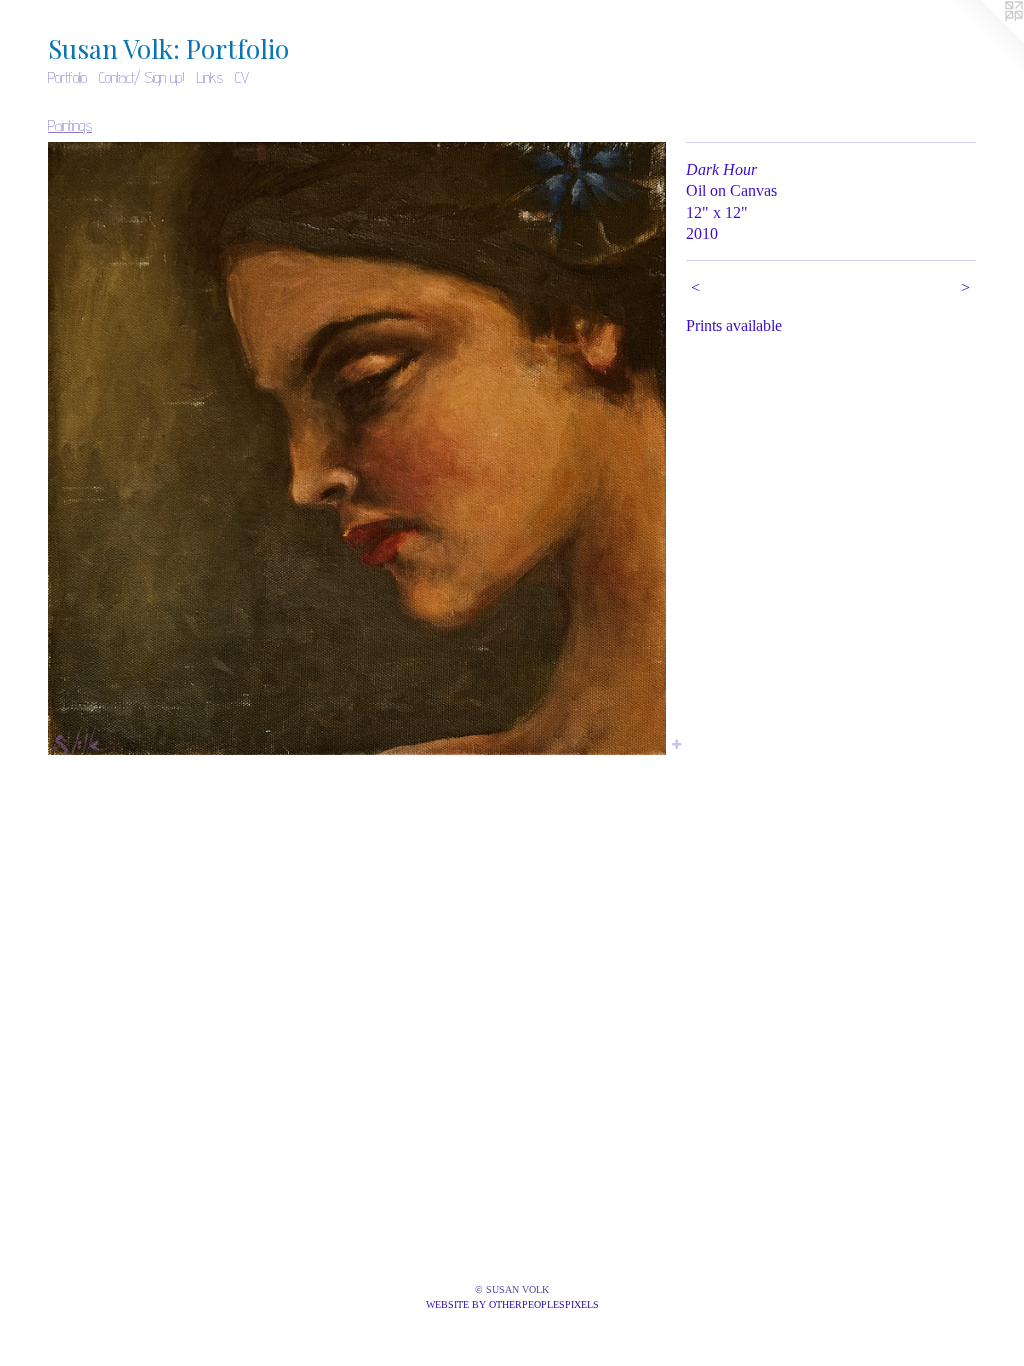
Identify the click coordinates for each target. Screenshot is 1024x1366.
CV (242, 77)
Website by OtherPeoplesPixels (512, 1304)
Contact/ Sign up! (142, 77)
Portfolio (67, 77)
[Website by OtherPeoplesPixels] (984, 40)
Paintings (70, 125)
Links (210, 77)
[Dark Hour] (357, 448)
